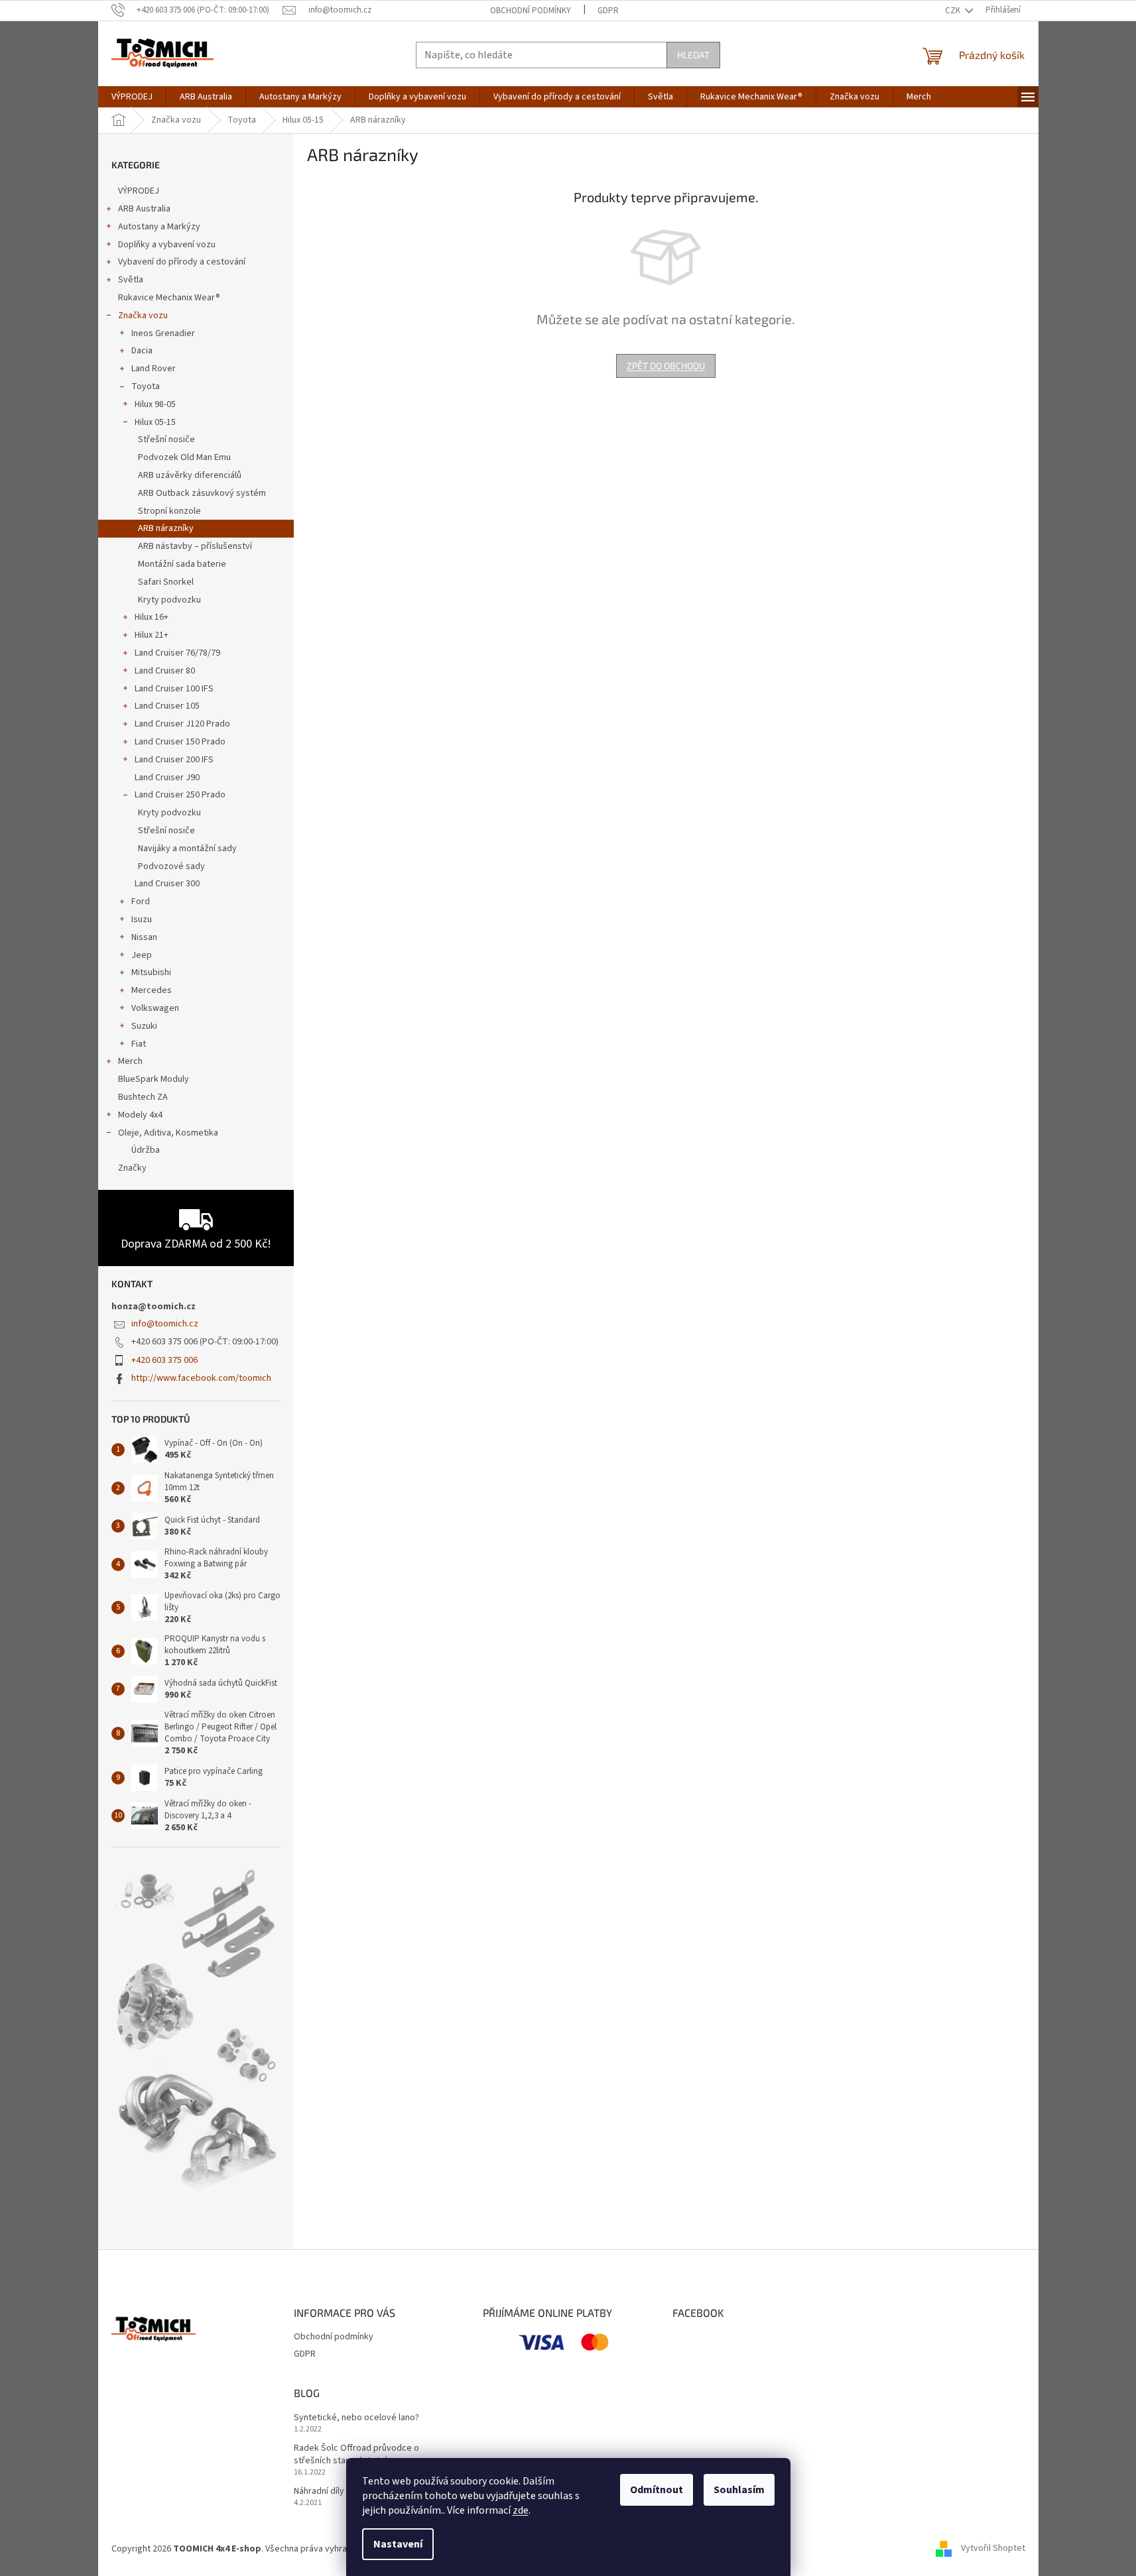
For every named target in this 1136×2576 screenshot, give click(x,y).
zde (521, 2510)
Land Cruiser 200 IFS (174, 760)
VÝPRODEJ (139, 191)
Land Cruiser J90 (167, 778)
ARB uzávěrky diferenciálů (190, 475)
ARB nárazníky (166, 528)
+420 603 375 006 (164, 1360)
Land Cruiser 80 (165, 671)
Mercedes (152, 990)
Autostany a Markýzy (159, 227)
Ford (141, 902)
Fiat (139, 1044)
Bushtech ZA (143, 1097)
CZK (954, 11)
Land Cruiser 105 (167, 706)
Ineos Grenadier (163, 333)
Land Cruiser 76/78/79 (177, 653)
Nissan (144, 937)
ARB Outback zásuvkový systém (202, 493)
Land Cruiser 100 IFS (174, 689)
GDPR (608, 11)
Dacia (142, 351)
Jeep (142, 955)
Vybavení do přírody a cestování (182, 262)
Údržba (146, 1150)
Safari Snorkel (166, 582)
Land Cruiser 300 (167, 884)
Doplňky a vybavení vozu (167, 245)
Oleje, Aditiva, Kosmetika (168, 1133)
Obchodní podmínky (531, 11)
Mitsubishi (151, 972)
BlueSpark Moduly (154, 1079)
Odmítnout (657, 2490)
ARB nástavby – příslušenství (195, 546)
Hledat (693, 55)
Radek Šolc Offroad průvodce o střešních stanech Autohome (356, 2455)
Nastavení (398, 2544)
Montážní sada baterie (182, 564)
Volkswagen (155, 1008)
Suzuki (144, 1026)
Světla (131, 280)
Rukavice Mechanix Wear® (169, 298)
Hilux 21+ (152, 635)
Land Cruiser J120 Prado (182, 724)
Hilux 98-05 (155, 404)
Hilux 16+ (152, 617)
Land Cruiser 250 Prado (180, 795)
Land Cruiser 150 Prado (180, 742)
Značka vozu (143, 316)
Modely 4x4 (140, 1115)
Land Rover (154, 369)
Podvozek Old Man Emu (184, 457)
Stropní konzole (169, 511)
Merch (130, 1061)
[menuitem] (132, 97)
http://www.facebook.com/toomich (201, 1378)
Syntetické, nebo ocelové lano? (356, 2418)
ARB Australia (144, 209)
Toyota (146, 386)
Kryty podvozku (169, 600)
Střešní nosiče (166, 439)
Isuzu (142, 919)
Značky (132, 1168)
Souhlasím (739, 2490)
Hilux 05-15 (155, 422)
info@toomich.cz (165, 1324)
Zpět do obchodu (666, 366)
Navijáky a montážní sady (187, 849)
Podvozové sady (171, 866)
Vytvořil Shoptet (993, 2549)
